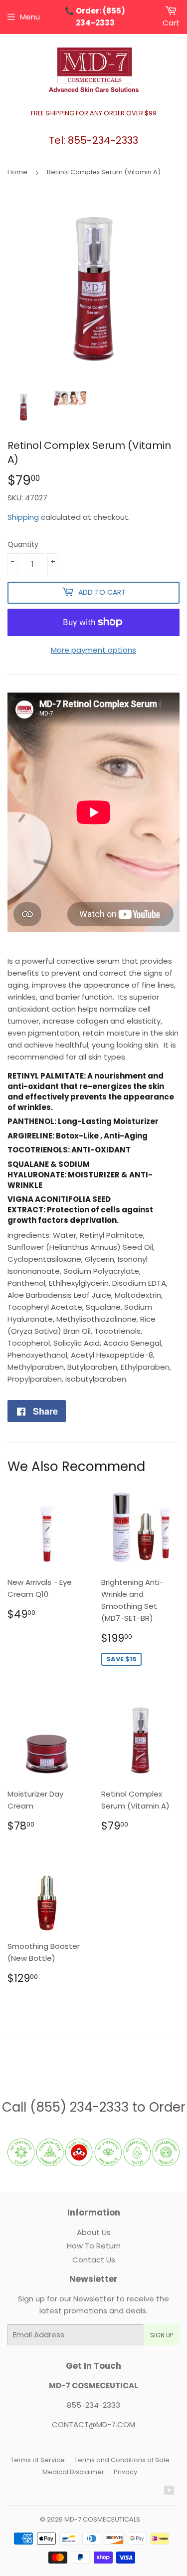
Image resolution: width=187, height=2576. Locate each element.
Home (17, 172)
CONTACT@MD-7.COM (93, 2424)
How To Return (94, 2246)
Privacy (125, 2472)
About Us (94, 2232)
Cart (171, 23)
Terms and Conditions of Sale (122, 2460)
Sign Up (162, 2335)
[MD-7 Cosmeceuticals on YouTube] (169, 2491)
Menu (30, 17)
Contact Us (94, 2260)
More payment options (93, 650)
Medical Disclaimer (73, 2472)
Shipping (23, 517)
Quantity (23, 544)
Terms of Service (38, 2460)
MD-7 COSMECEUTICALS (102, 2519)
